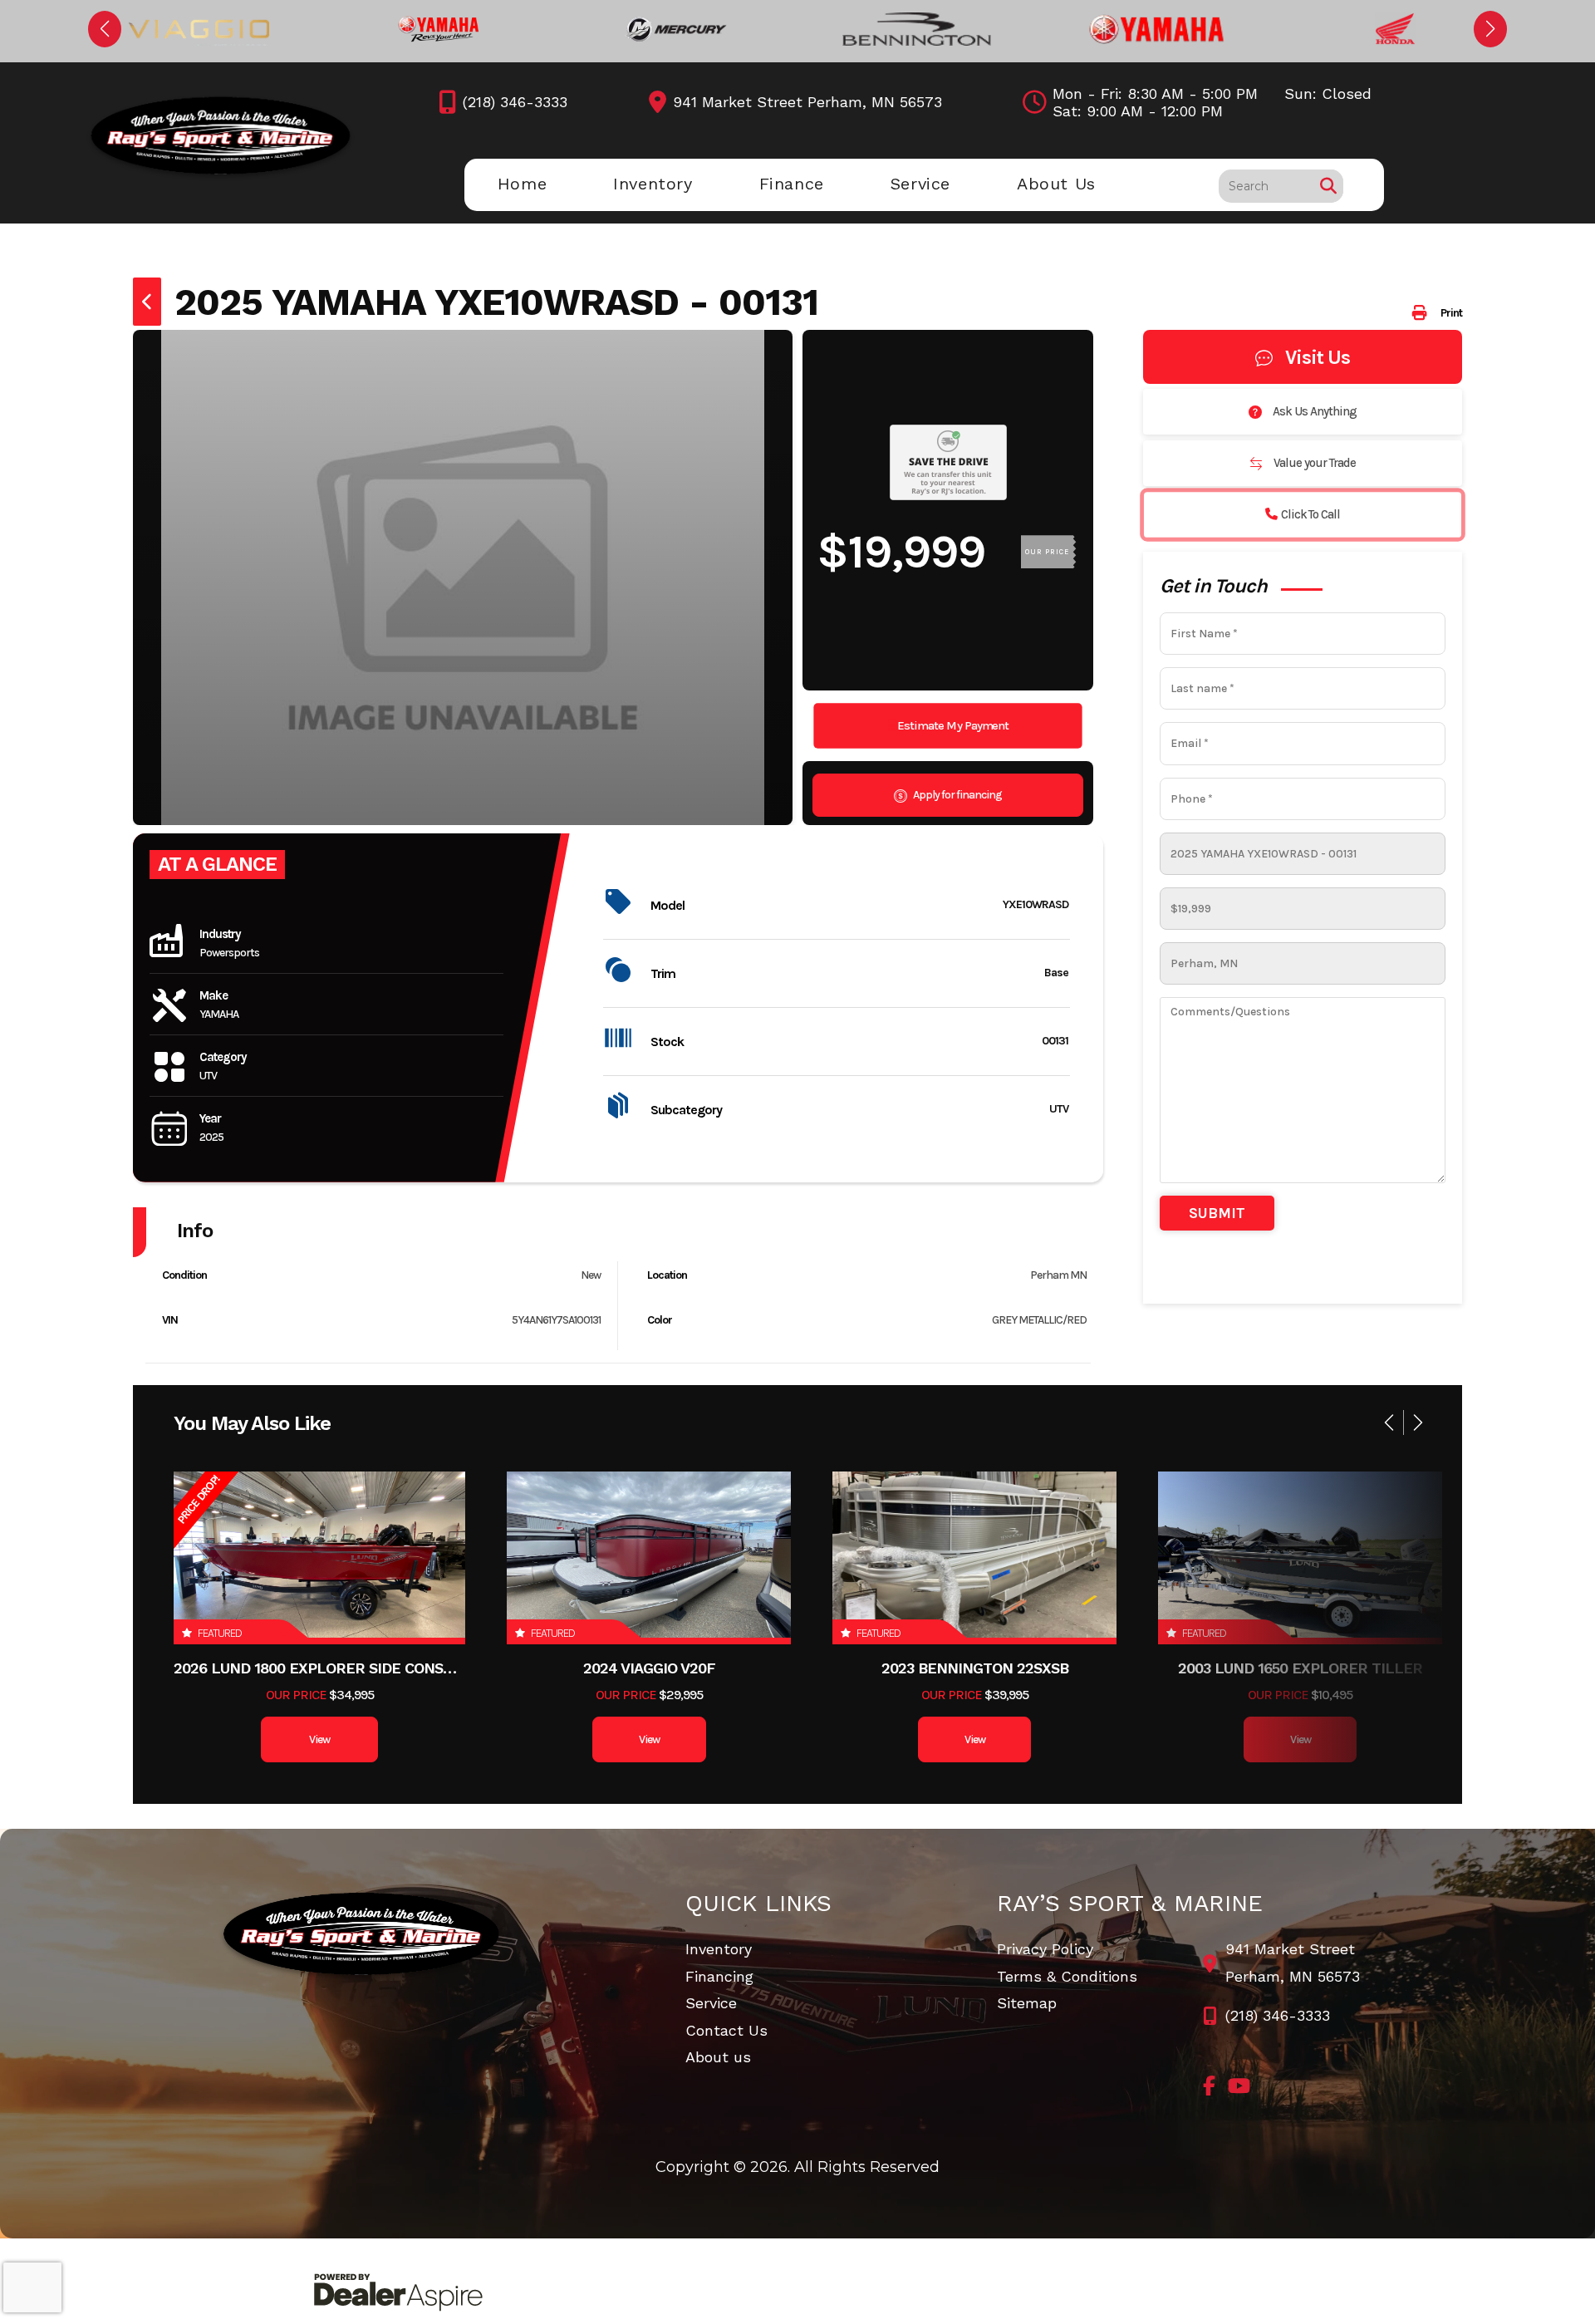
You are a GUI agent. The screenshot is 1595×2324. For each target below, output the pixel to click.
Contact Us (726, 2030)
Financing (719, 1976)
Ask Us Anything (1313, 411)
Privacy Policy (1045, 1949)
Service (711, 2003)
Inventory (719, 1949)
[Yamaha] (1156, 29)
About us (718, 2057)
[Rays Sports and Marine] (362, 1936)
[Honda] (1396, 29)
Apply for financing (957, 795)
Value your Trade (1313, 463)
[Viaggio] (199, 29)
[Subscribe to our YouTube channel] (1239, 2086)
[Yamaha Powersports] (439, 29)
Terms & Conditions (1067, 1976)
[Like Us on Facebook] (1209, 2086)
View (319, 1739)
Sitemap (1027, 2003)
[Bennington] (917, 29)
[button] (105, 29)
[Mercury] (678, 29)
